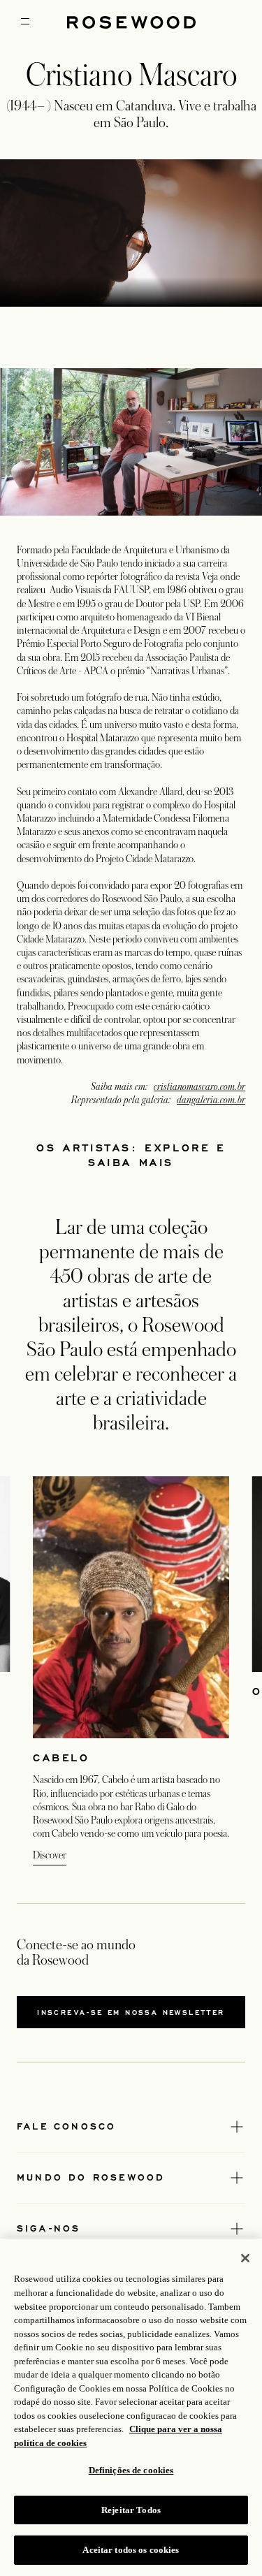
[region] (131, 233)
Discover (50, 1855)
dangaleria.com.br (211, 1100)
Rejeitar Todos (131, 2510)
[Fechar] (245, 2258)
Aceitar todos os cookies (131, 2550)
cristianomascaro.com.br (199, 1086)
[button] (170, 282)
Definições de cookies (131, 2470)
